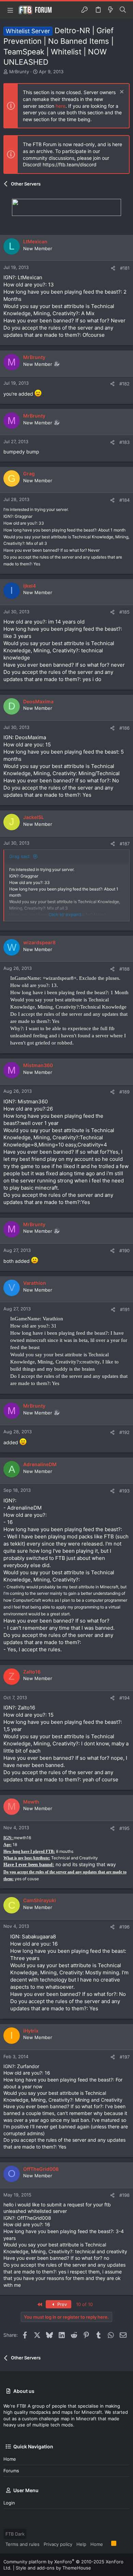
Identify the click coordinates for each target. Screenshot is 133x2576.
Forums (11, 2471)
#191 (125, 1309)
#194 (124, 1698)
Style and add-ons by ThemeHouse (53, 2568)
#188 (124, 969)
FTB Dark (15, 2534)
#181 (125, 268)
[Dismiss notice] (121, 93)
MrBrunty (19, 72)
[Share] (113, 268)
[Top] (107, 2544)
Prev (61, 2304)
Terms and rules (23, 2544)
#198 (124, 2195)
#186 (124, 728)
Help (81, 2544)
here (61, 106)
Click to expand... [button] (67, 914)
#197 (125, 2057)
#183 (124, 442)
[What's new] (110, 10)
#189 (124, 1092)
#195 (124, 1828)
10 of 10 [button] (84, 2304)
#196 (124, 1927)
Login (9, 2503)
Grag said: (20, 856)
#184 (124, 500)
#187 (125, 844)
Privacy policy (58, 2544)
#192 (124, 1432)
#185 (124, 612)
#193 (124, 1491)
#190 (124, 1251)
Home (10, 2459)
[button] (10, 10)
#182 (124, 384)
